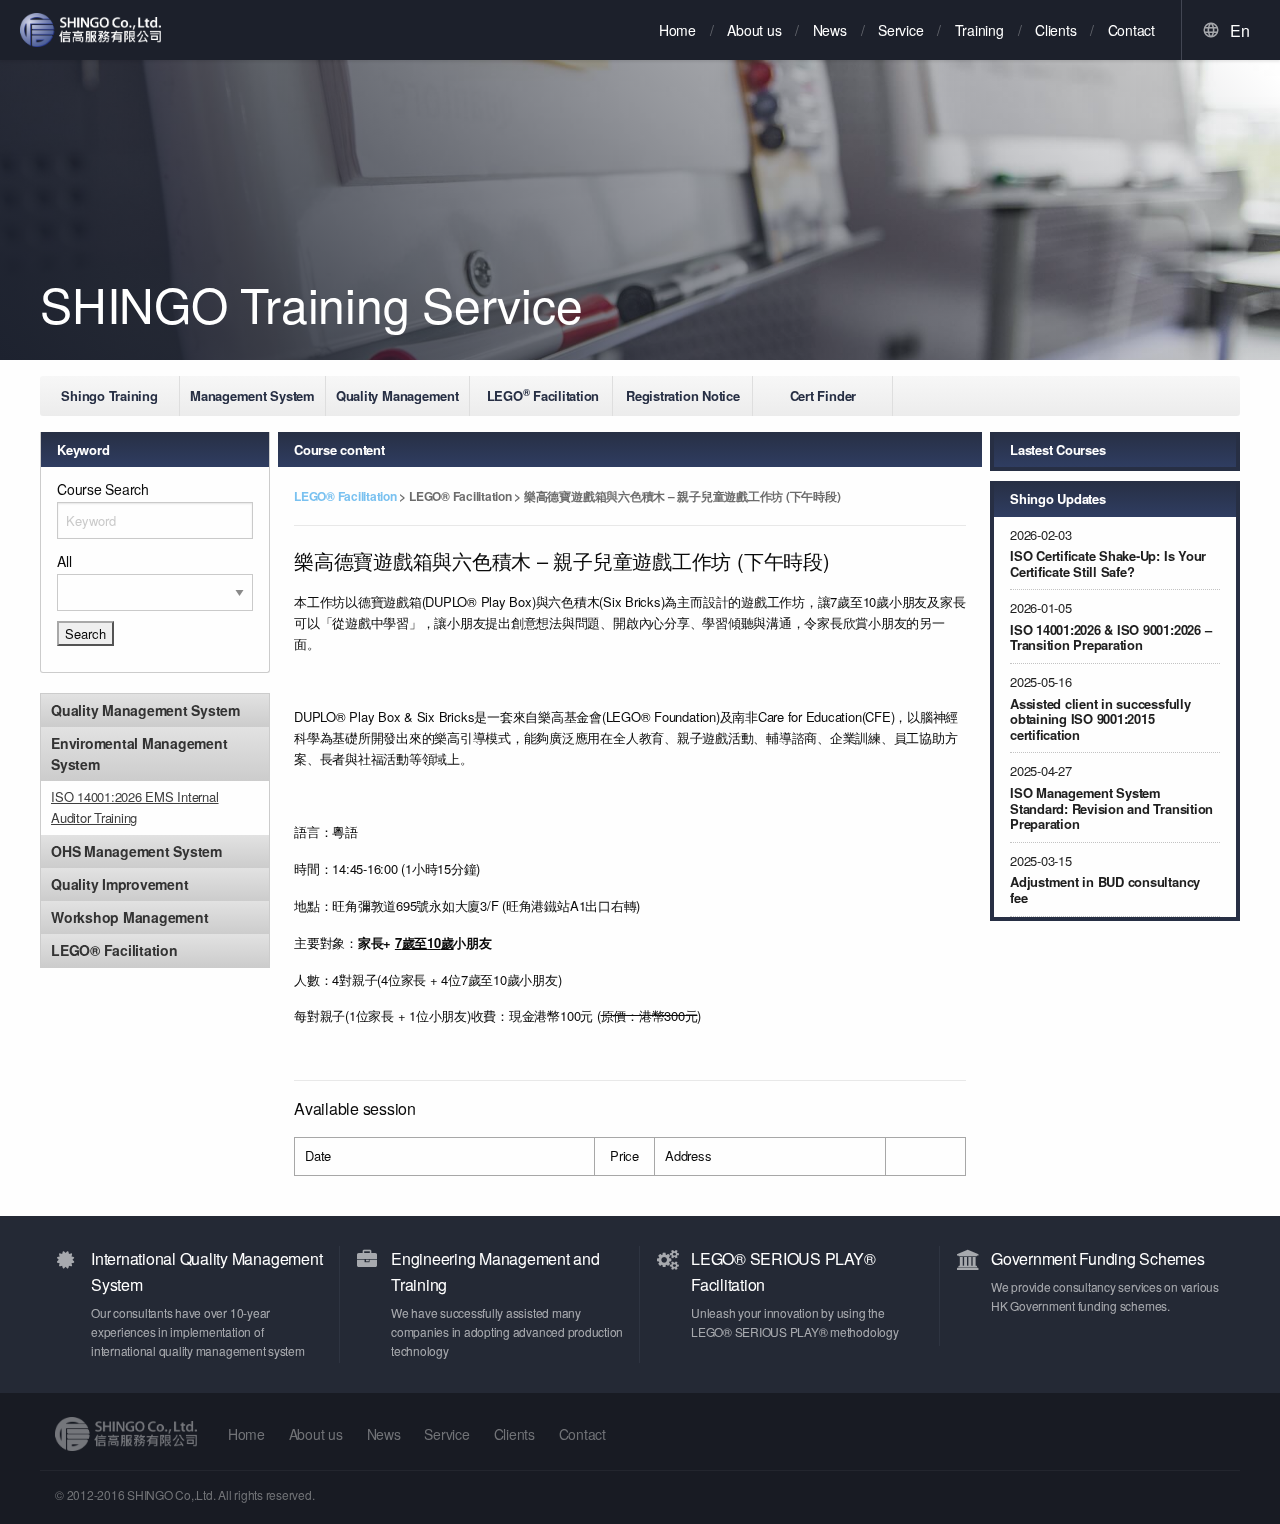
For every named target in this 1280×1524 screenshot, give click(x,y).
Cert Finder (823, 395)
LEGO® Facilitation (346, 496)
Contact (1131, 30)
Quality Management (397, 395)
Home (677, 30)
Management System (252, 395)
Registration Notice (682, 395)
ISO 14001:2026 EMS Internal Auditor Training (135, 807)
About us (754, 30)
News (830, 30)
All (64, 561)
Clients (1055, 30)
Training (979, 30)
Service (900, 30)
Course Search (103, 489)
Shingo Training (109, 395)
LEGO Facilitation (543, 395)
